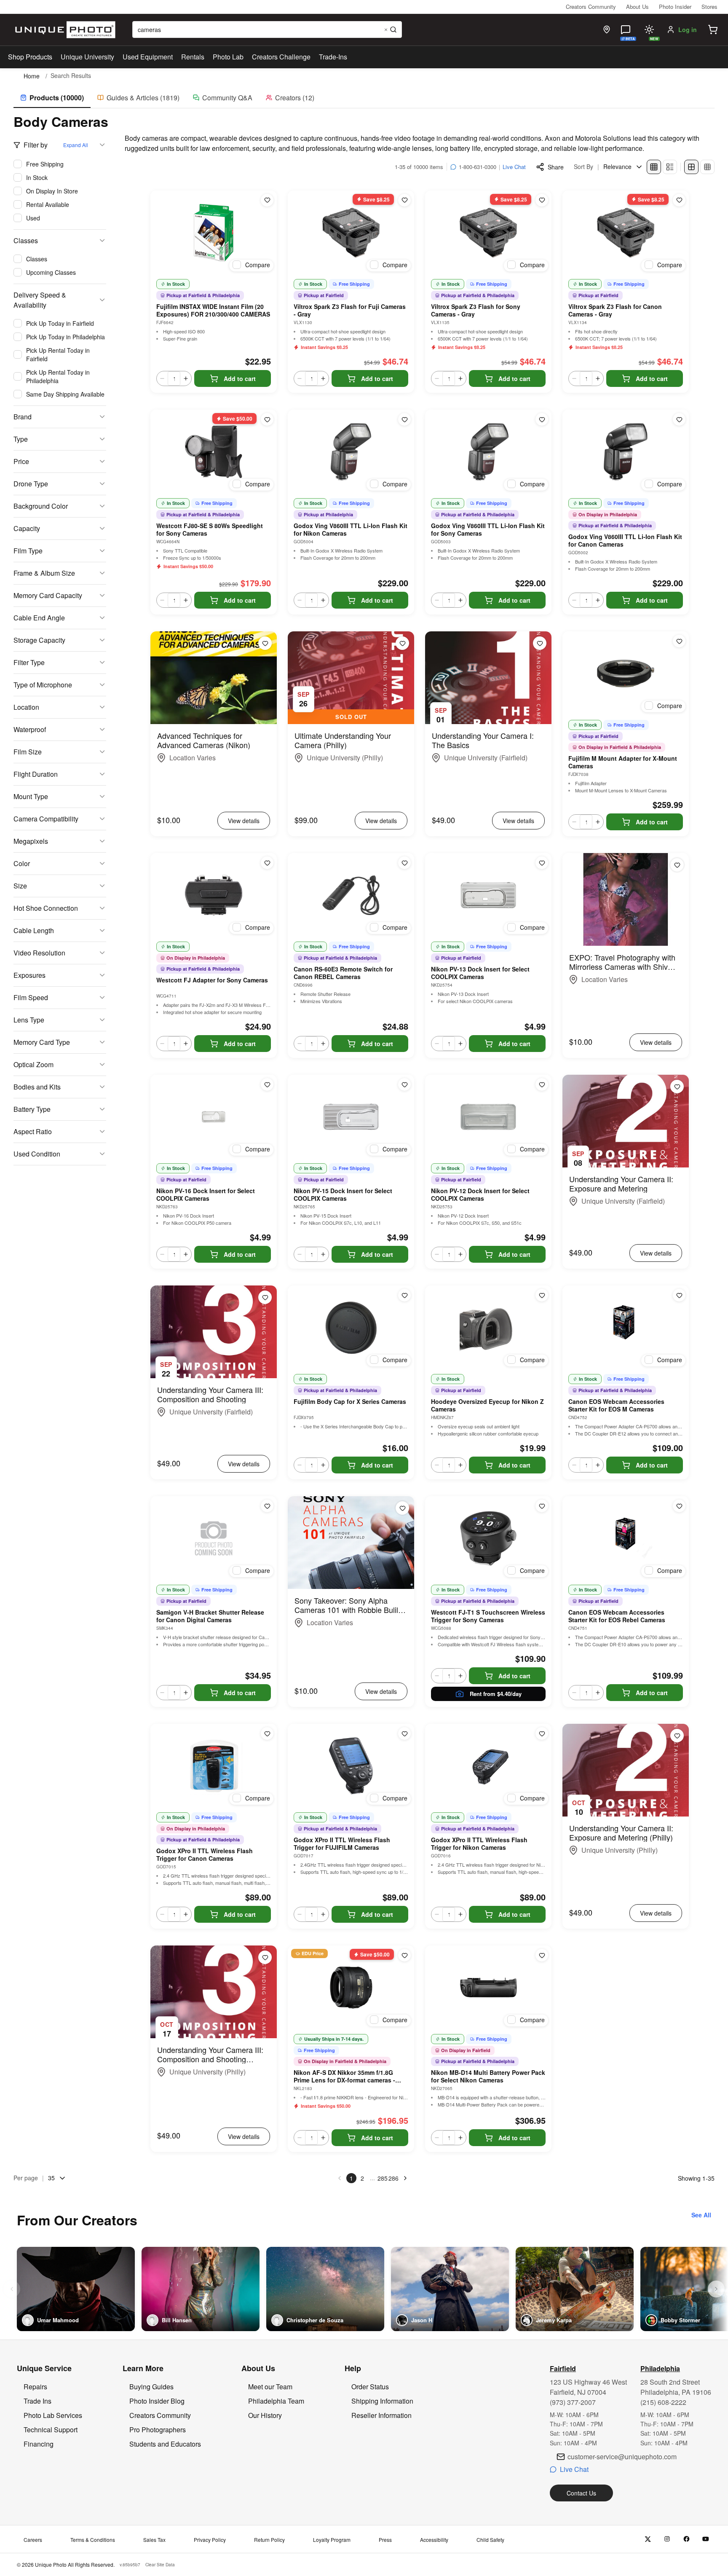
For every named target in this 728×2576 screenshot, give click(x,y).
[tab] (52, 98)
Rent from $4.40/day (496, 1694)
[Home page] (63, 30)
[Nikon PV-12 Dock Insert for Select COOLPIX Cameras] (488, 1117)
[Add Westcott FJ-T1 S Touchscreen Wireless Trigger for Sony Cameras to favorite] (542, 1506)
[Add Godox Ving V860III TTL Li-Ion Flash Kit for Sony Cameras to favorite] (542, 419)
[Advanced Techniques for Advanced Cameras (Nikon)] (214, 678)
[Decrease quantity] (162, 378)
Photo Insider (675, 7)
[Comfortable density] (691, 167)
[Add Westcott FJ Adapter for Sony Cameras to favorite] (267, 863)
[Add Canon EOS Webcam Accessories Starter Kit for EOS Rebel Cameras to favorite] (679, 1506)
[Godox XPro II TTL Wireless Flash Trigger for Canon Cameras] (214, 1766)
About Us (637, 7)
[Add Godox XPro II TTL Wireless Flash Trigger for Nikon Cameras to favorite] (542, 1733)
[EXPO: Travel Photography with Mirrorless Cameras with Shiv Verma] (626, 899)
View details (244, 821)
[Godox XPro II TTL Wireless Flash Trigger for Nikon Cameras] (488, 1766)
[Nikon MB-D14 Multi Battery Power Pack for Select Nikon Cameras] (488, 1988)
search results (71, 76)
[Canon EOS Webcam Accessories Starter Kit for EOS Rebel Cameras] (626, 1538)
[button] (713, 30)
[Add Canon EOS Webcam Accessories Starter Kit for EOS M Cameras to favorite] (679, 1295)
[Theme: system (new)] (649, 30)
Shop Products (30, 57)
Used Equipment (148, 57)
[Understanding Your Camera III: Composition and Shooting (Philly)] (214, 1992)
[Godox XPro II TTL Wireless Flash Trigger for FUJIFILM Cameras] (351, 1766)
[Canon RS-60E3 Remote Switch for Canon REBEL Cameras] (351, 895)
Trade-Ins (333, 57)
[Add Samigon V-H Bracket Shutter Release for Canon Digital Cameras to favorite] (267, 1506)
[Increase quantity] (186, 378)
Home (32, 76)
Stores (709, 7)
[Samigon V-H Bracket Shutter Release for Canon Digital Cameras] (214, 1538)
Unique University (87, 57)
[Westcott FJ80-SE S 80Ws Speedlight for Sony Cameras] (214, 452)
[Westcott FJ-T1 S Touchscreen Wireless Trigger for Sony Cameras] (488, 1538)
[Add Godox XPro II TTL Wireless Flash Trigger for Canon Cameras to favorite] (267, 1733)
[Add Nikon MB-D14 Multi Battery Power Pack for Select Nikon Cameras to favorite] (542, 1955)
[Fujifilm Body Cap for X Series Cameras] (351, 1328)
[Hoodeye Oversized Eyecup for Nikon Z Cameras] (488, 1328)
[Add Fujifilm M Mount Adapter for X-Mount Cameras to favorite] (679, 641)
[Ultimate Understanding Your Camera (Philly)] (351, 678)
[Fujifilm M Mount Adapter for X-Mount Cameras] (626, 674)
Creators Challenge (281, 57)
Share (556, 167)
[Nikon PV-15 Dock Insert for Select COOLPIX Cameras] (351, 1117)
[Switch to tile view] (654, 167)
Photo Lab (228, 57)
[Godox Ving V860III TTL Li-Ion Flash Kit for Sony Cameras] (488, 452)
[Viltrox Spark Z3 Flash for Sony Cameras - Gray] (488, 233)
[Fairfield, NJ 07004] (607, 30)
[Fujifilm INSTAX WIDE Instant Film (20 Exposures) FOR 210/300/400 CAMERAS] (214, 233)
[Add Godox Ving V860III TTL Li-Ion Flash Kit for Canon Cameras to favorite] (679, 419)
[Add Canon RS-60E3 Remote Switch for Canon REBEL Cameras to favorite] (404, 863)
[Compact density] (707, 167)
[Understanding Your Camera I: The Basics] (488, 678)
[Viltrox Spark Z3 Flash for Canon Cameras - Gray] (626, 233)
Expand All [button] (76, 145)
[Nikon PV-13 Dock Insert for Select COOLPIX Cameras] (488, 895)
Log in (688, 30)
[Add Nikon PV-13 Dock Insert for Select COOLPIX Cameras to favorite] (542, 863)
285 (383, 2178)
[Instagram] (667, 2539)
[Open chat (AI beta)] (626, 30)
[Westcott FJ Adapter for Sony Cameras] (214, 895)
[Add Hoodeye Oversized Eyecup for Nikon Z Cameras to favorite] (542, 1295)
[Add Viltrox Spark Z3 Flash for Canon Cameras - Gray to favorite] (679, 200)
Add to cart (240, 378)
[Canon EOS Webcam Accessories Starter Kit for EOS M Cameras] (626, 1328)
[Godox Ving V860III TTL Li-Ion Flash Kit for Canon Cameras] (626, 452)
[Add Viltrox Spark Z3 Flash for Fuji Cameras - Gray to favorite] (404, 200)
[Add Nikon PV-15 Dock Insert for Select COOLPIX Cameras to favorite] (404, 1084)
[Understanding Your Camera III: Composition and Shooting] (214, 1332)
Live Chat (514, 167)
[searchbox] (267, 30)
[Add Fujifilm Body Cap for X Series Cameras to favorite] (404, 1295)
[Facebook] (687, 2539)
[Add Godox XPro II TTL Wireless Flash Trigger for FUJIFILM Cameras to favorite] (404, 1733)
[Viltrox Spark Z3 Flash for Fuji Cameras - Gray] (351, 233)
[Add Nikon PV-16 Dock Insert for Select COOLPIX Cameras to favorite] (267, 1084)
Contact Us (581, 2493)
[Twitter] (648, 2539)
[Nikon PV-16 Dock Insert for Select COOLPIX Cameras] (214, 1117)
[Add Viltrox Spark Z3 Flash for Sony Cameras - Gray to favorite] (542, 200)
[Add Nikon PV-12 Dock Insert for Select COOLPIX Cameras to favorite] (542, 1084)
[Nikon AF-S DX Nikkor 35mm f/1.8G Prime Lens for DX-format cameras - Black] (351, 1988)
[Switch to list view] (670, 167)
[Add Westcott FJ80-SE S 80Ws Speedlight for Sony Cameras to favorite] (267, 419)
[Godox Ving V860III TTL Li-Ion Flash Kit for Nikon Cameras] (351, 452)
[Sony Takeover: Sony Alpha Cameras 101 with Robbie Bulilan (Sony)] (351, 1543)
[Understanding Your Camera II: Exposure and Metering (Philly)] (626, 1770)
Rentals (193, 57)
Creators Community (591, 7)
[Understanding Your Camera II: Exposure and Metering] (626, 1121)
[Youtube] (706, 2539)
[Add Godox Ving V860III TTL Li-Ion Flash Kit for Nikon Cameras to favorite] (404, 419)
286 (393, 2178)
